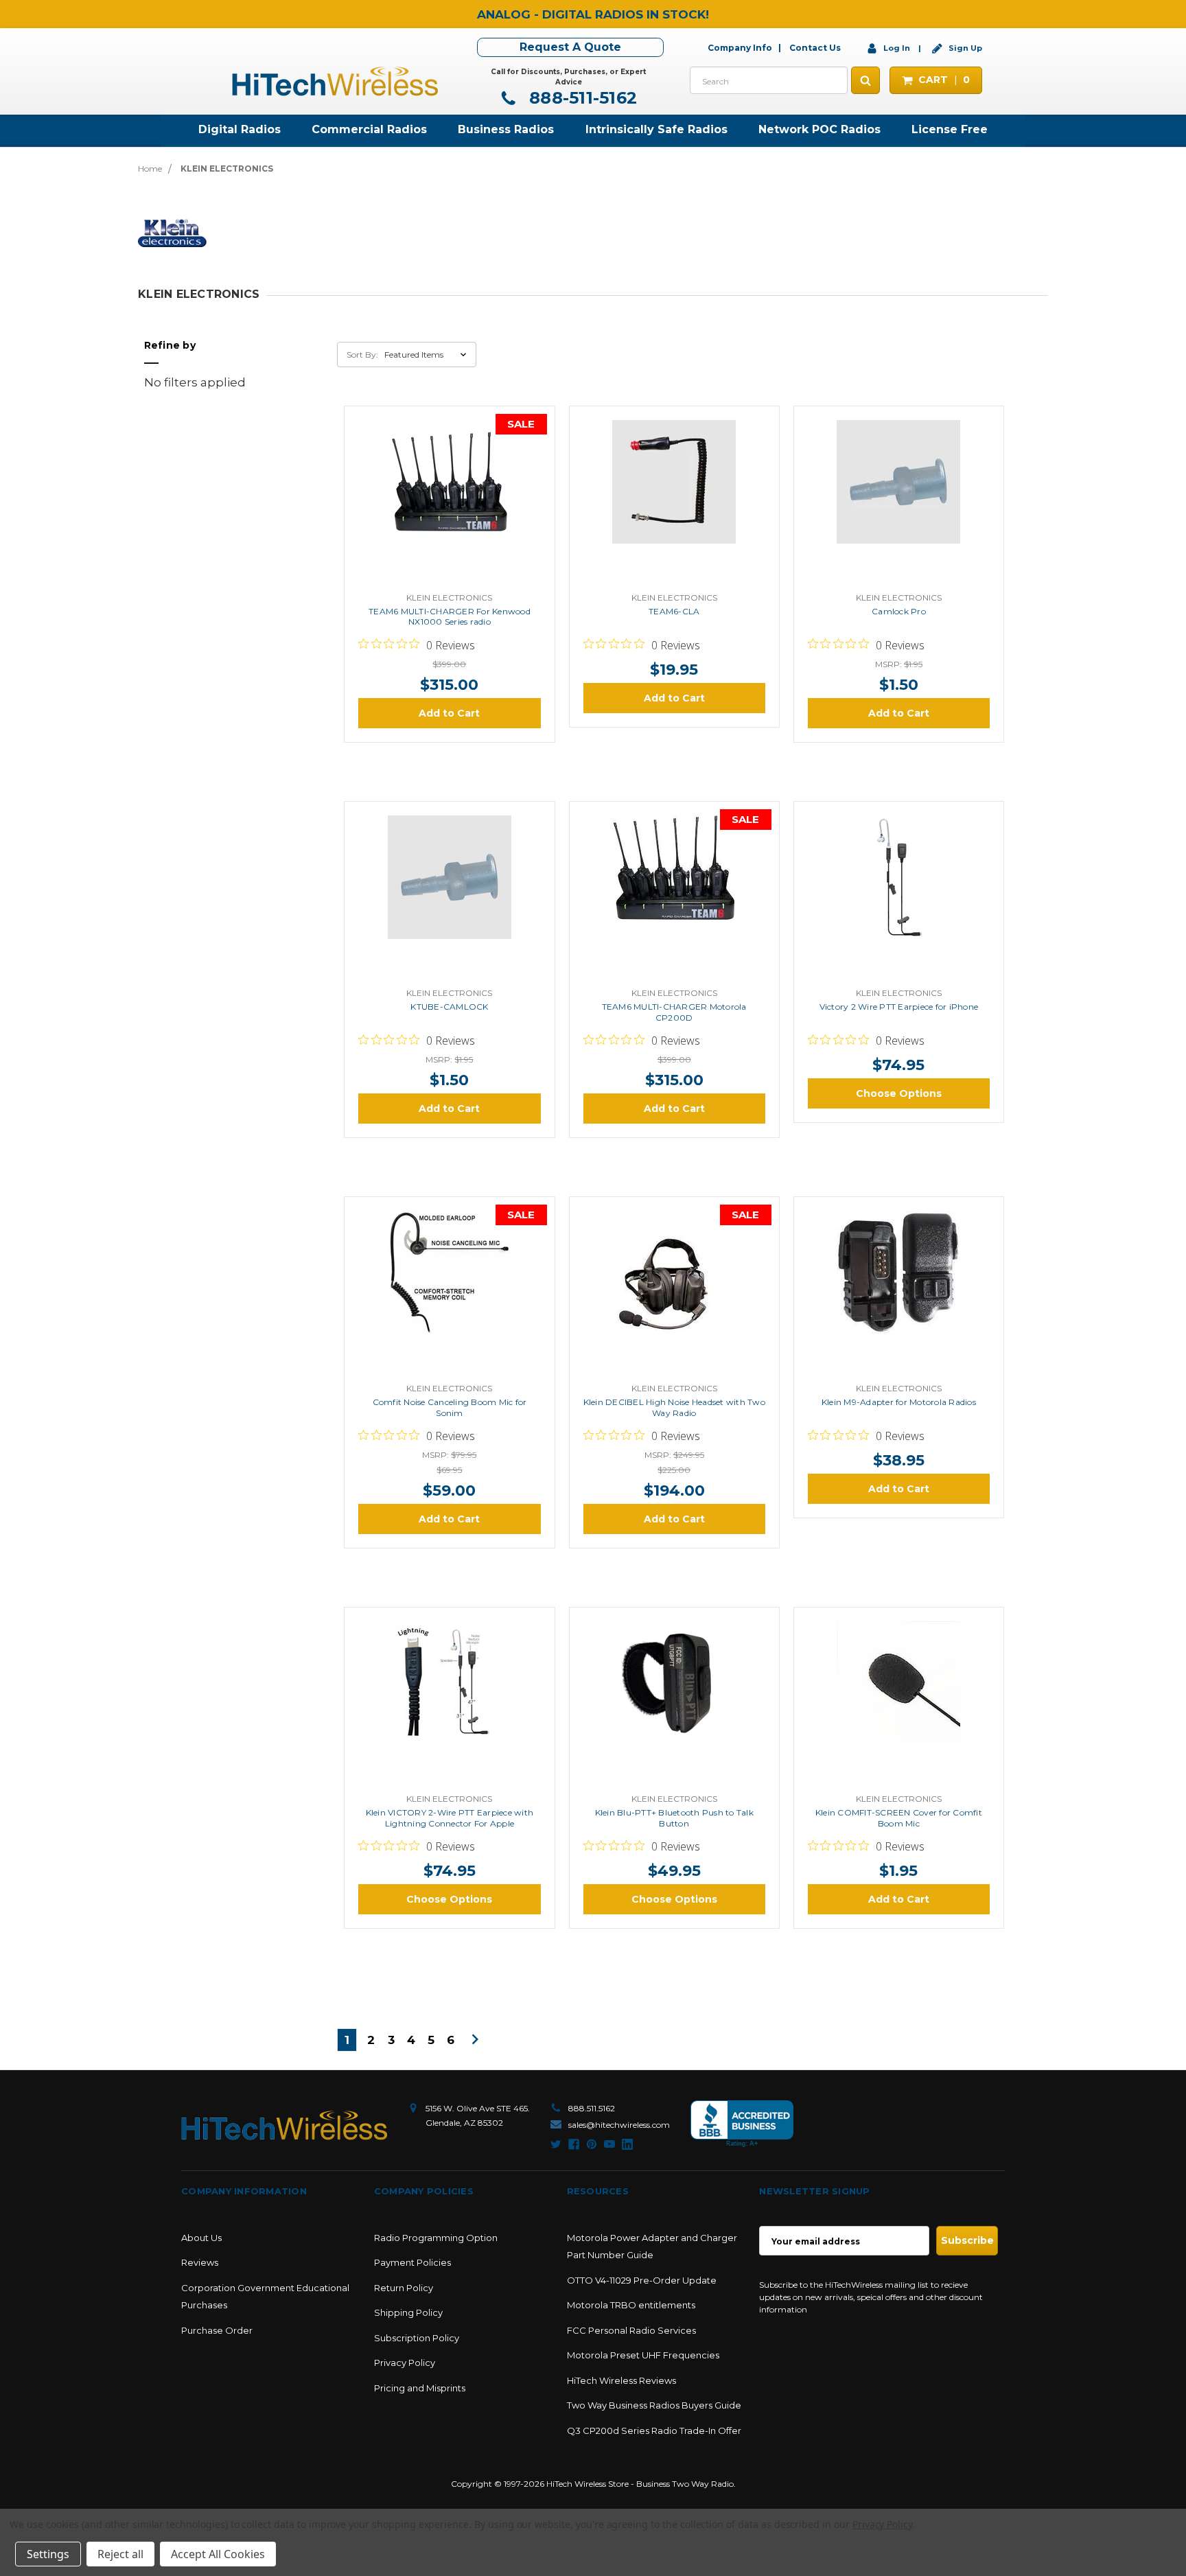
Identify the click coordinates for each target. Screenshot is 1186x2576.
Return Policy (404, 2288)
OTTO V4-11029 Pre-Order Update (642, 2280)
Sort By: (362, 355)
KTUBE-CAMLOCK (449, 1007)
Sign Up (964, 48)
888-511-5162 (581, 98)
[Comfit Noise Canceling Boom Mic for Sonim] (450, 1293)
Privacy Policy (405, 2363)
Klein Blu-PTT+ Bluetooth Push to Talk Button (674, 1818)
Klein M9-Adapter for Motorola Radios (899, 1402)
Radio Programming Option (436, 2238)
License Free (950, 129)
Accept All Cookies (218, 2554)
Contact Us (815, 48)
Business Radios (506, 129)
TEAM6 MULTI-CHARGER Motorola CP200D (674, 1012)
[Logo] (284, 2125)
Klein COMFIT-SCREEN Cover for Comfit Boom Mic (899, 1818)
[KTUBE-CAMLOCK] (450, 898)
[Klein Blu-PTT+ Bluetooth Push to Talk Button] (674, 1704)
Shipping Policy (408, 2312)
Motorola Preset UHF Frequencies (643, 2355)
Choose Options (899, 1093)
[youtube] (609, 2144)
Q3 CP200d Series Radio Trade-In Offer (654, 2430)
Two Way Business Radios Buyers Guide (654, 2405)
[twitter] (556, 2144)
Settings (48, 2554)
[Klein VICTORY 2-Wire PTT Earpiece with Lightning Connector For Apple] (450, 1704)
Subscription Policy (417, 2338)
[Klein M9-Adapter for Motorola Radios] (898, 1293)
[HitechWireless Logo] (335, 80)
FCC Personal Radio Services (631, 2330)
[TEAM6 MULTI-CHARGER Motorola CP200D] (674, 898)
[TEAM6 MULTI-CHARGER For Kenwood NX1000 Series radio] (450, 502)
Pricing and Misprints (420, 2388)
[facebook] (574, 2144)
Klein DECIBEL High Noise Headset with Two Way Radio (674, 1407)
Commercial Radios (369, 129)
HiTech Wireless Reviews (621, 2380)
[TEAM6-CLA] (674, 502)
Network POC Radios (819, 129)
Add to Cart (449, 713)
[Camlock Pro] (898, 502)
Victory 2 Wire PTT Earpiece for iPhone (899, 1007)
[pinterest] (592, 2144)
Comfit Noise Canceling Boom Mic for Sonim (450, 1407)
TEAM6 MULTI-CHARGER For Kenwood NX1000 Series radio (450, 617)
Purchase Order (217, 2330)
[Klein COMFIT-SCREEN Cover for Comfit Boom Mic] (898, 1704)
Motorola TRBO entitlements (631, 2305)
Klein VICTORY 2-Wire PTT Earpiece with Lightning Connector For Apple (450, 1818)
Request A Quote (570, 47)
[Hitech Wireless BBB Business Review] (742, 2124)
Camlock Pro (899, 611)
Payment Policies (412, 2262)
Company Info (740, 48)
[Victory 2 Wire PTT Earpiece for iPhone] (898, 898)
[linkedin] (627, 2144)
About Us (201, 2238)
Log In (897, 48)
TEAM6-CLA (674, 611)
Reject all (120, 2554)
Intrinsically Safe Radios (656, 129)
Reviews (200, 2262)
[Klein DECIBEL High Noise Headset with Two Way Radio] (674, 1293)
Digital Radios (240, 129)
